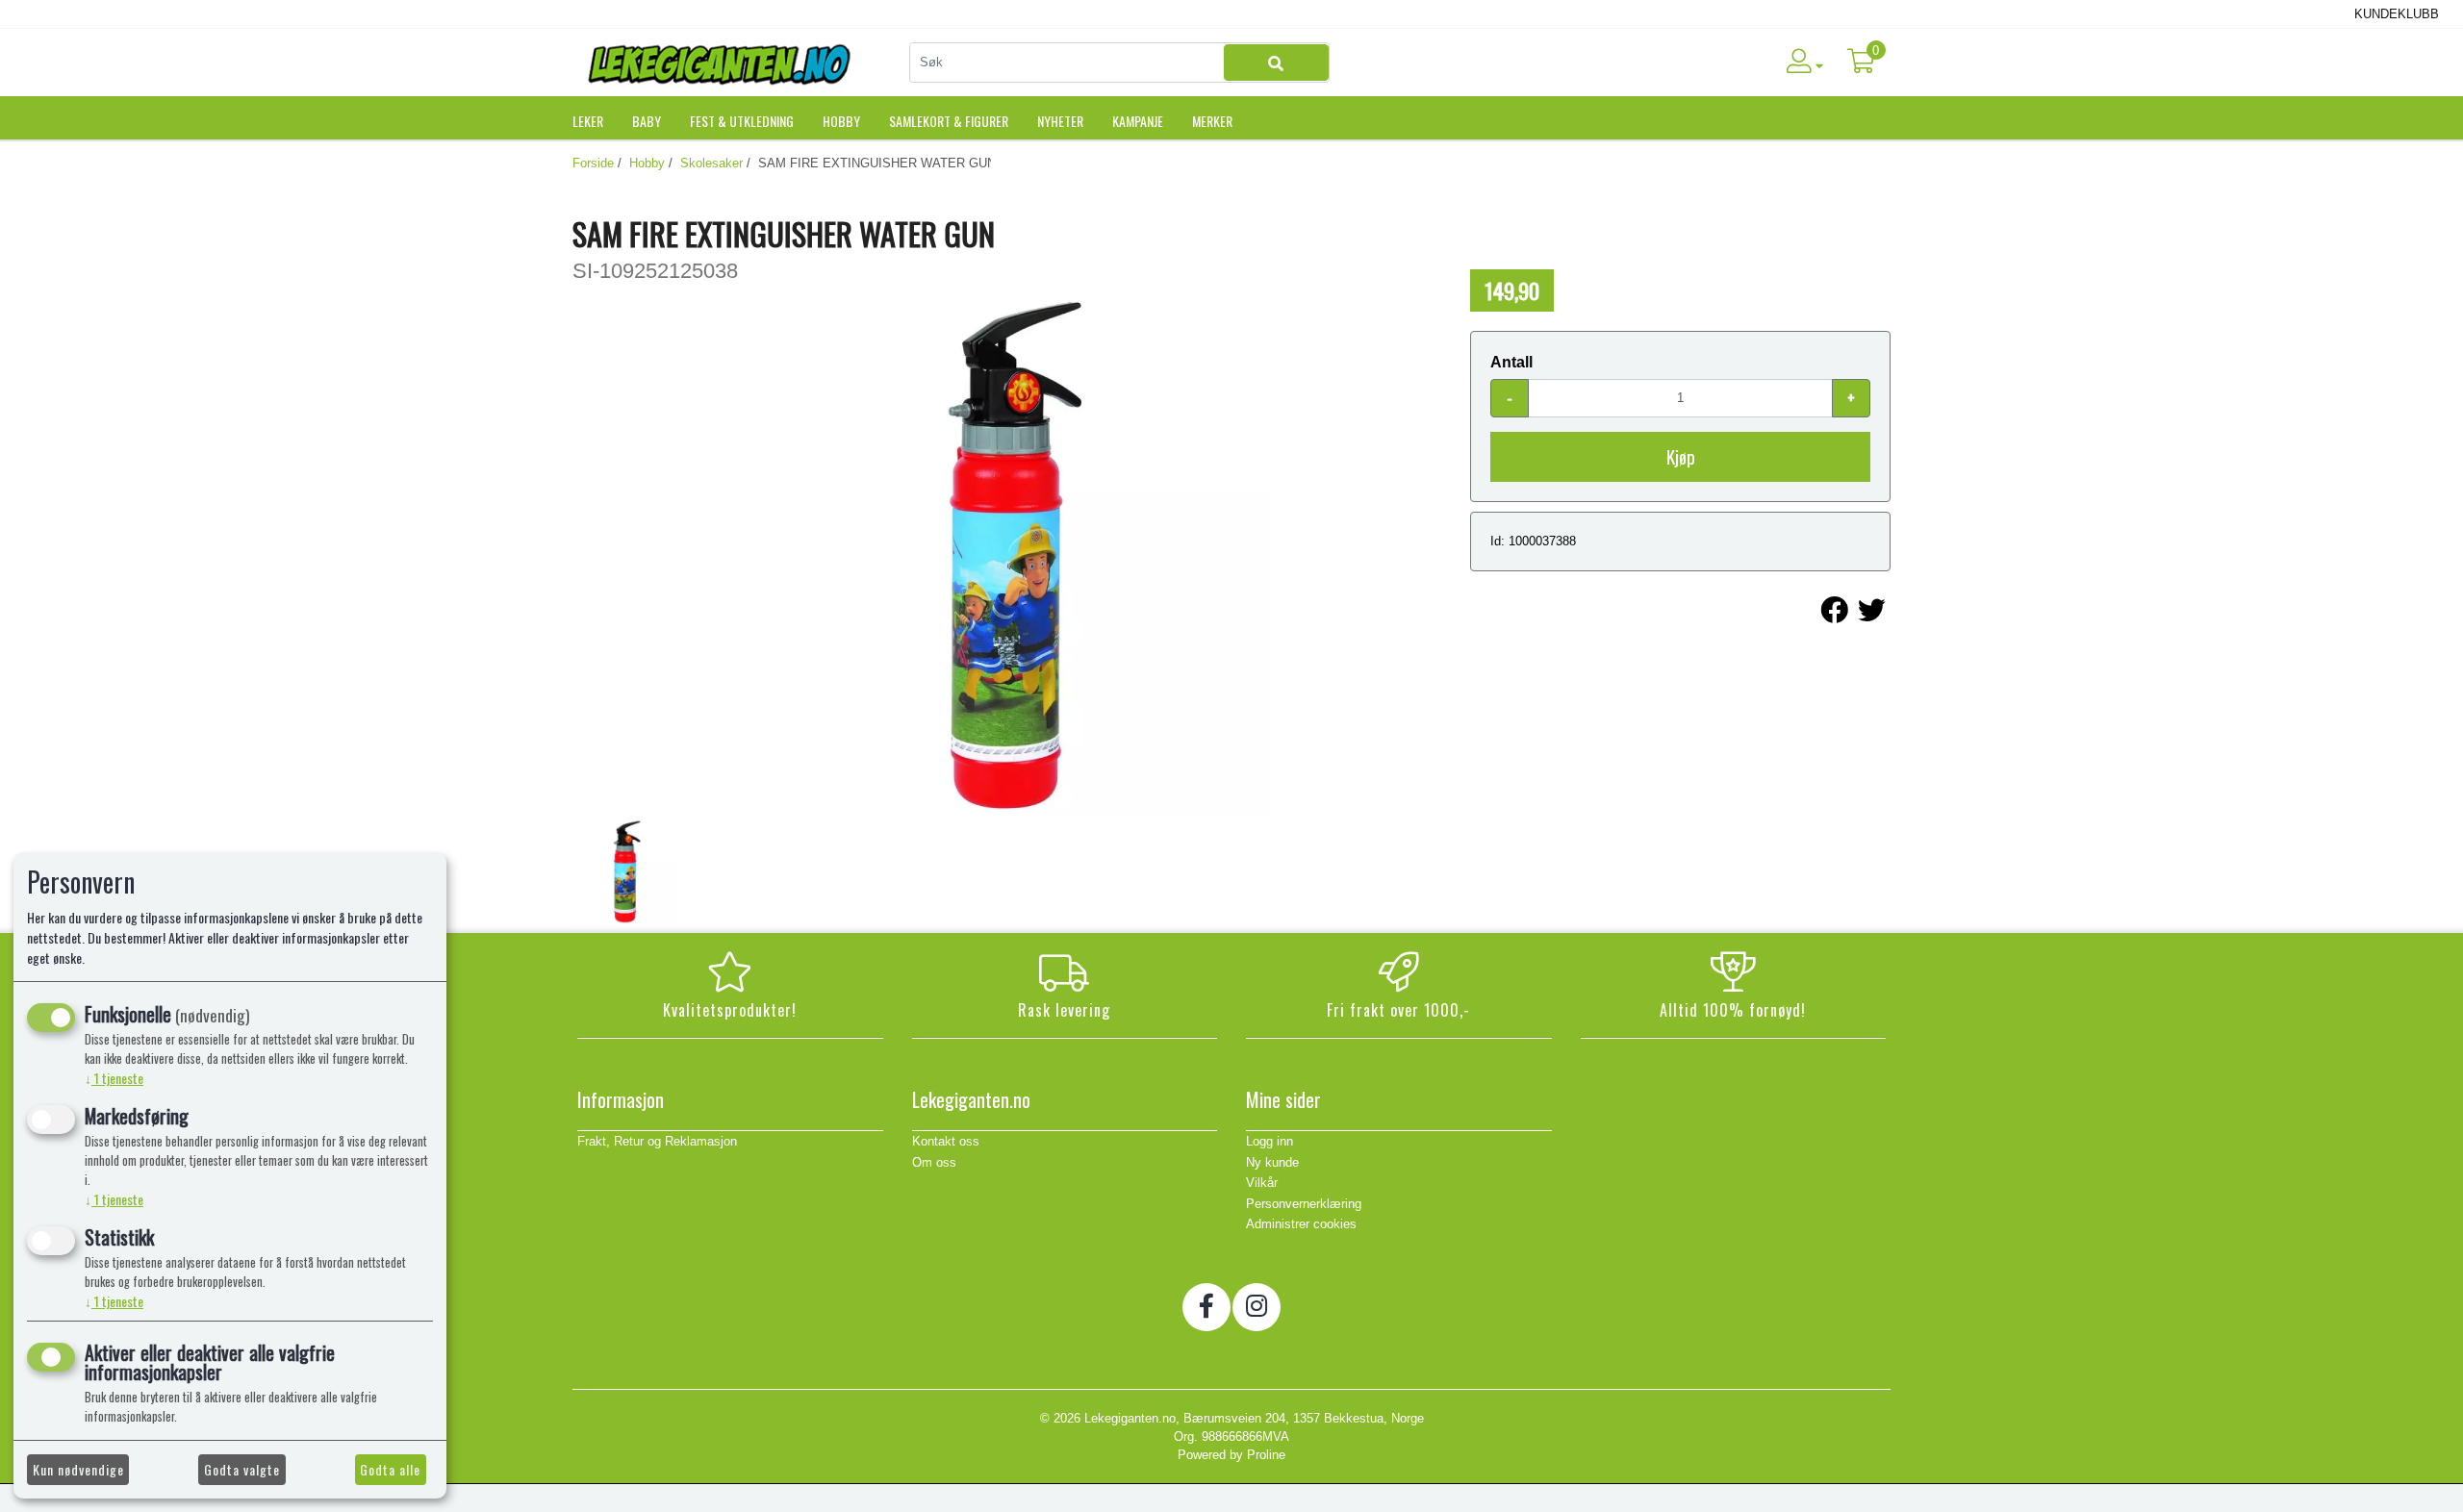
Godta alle (390, 1469)
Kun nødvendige (78, 1469)
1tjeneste (114, 1078)
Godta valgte (242, 1469)
